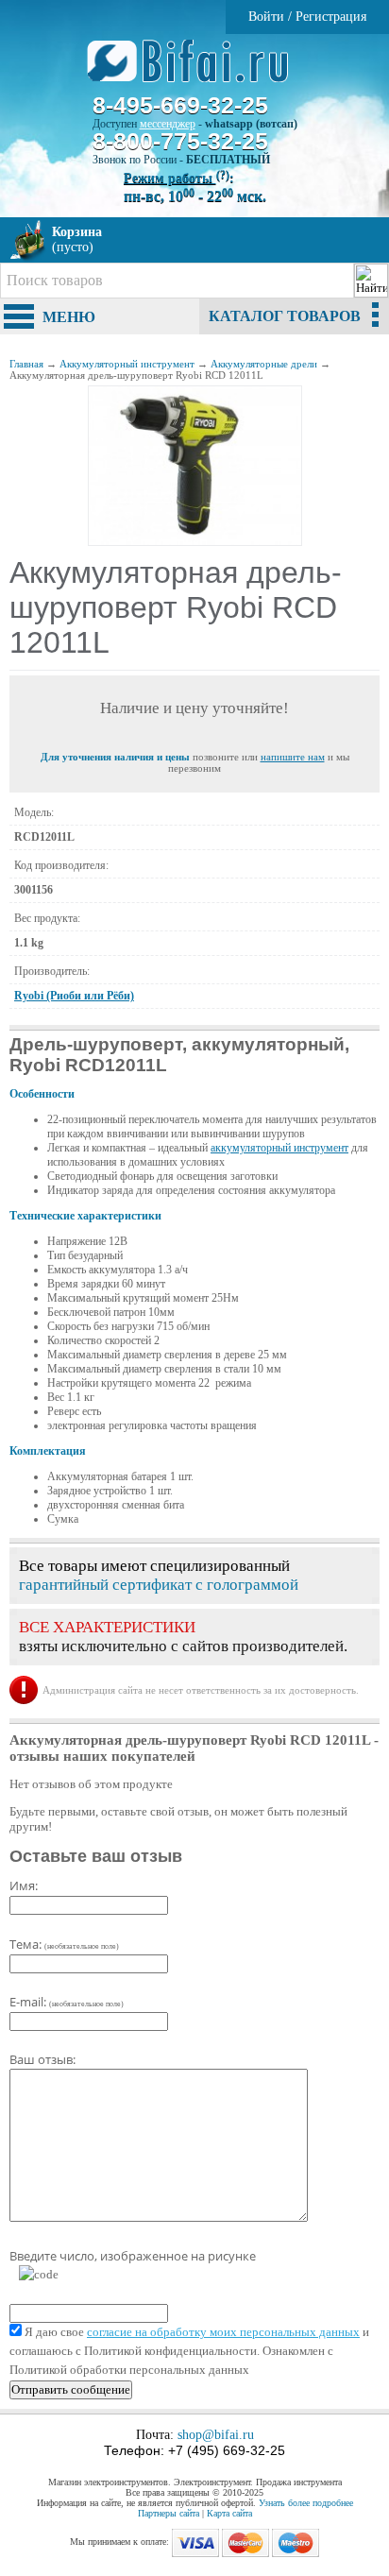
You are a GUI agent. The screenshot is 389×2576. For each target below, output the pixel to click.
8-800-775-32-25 (180, 141)
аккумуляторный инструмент (279, 1148)
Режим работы (177, 178)
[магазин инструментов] (195, 71)
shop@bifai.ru (216, 2435)
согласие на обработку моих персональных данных (223, 2332)
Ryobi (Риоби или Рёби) (74, 996)
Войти (266, 17)
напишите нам (293, 757)
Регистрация (331, 17)
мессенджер (168, 124)
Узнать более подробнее (306, 2503)
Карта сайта (229, 2513)
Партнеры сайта (169, 2513)
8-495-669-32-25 (180, 105)
